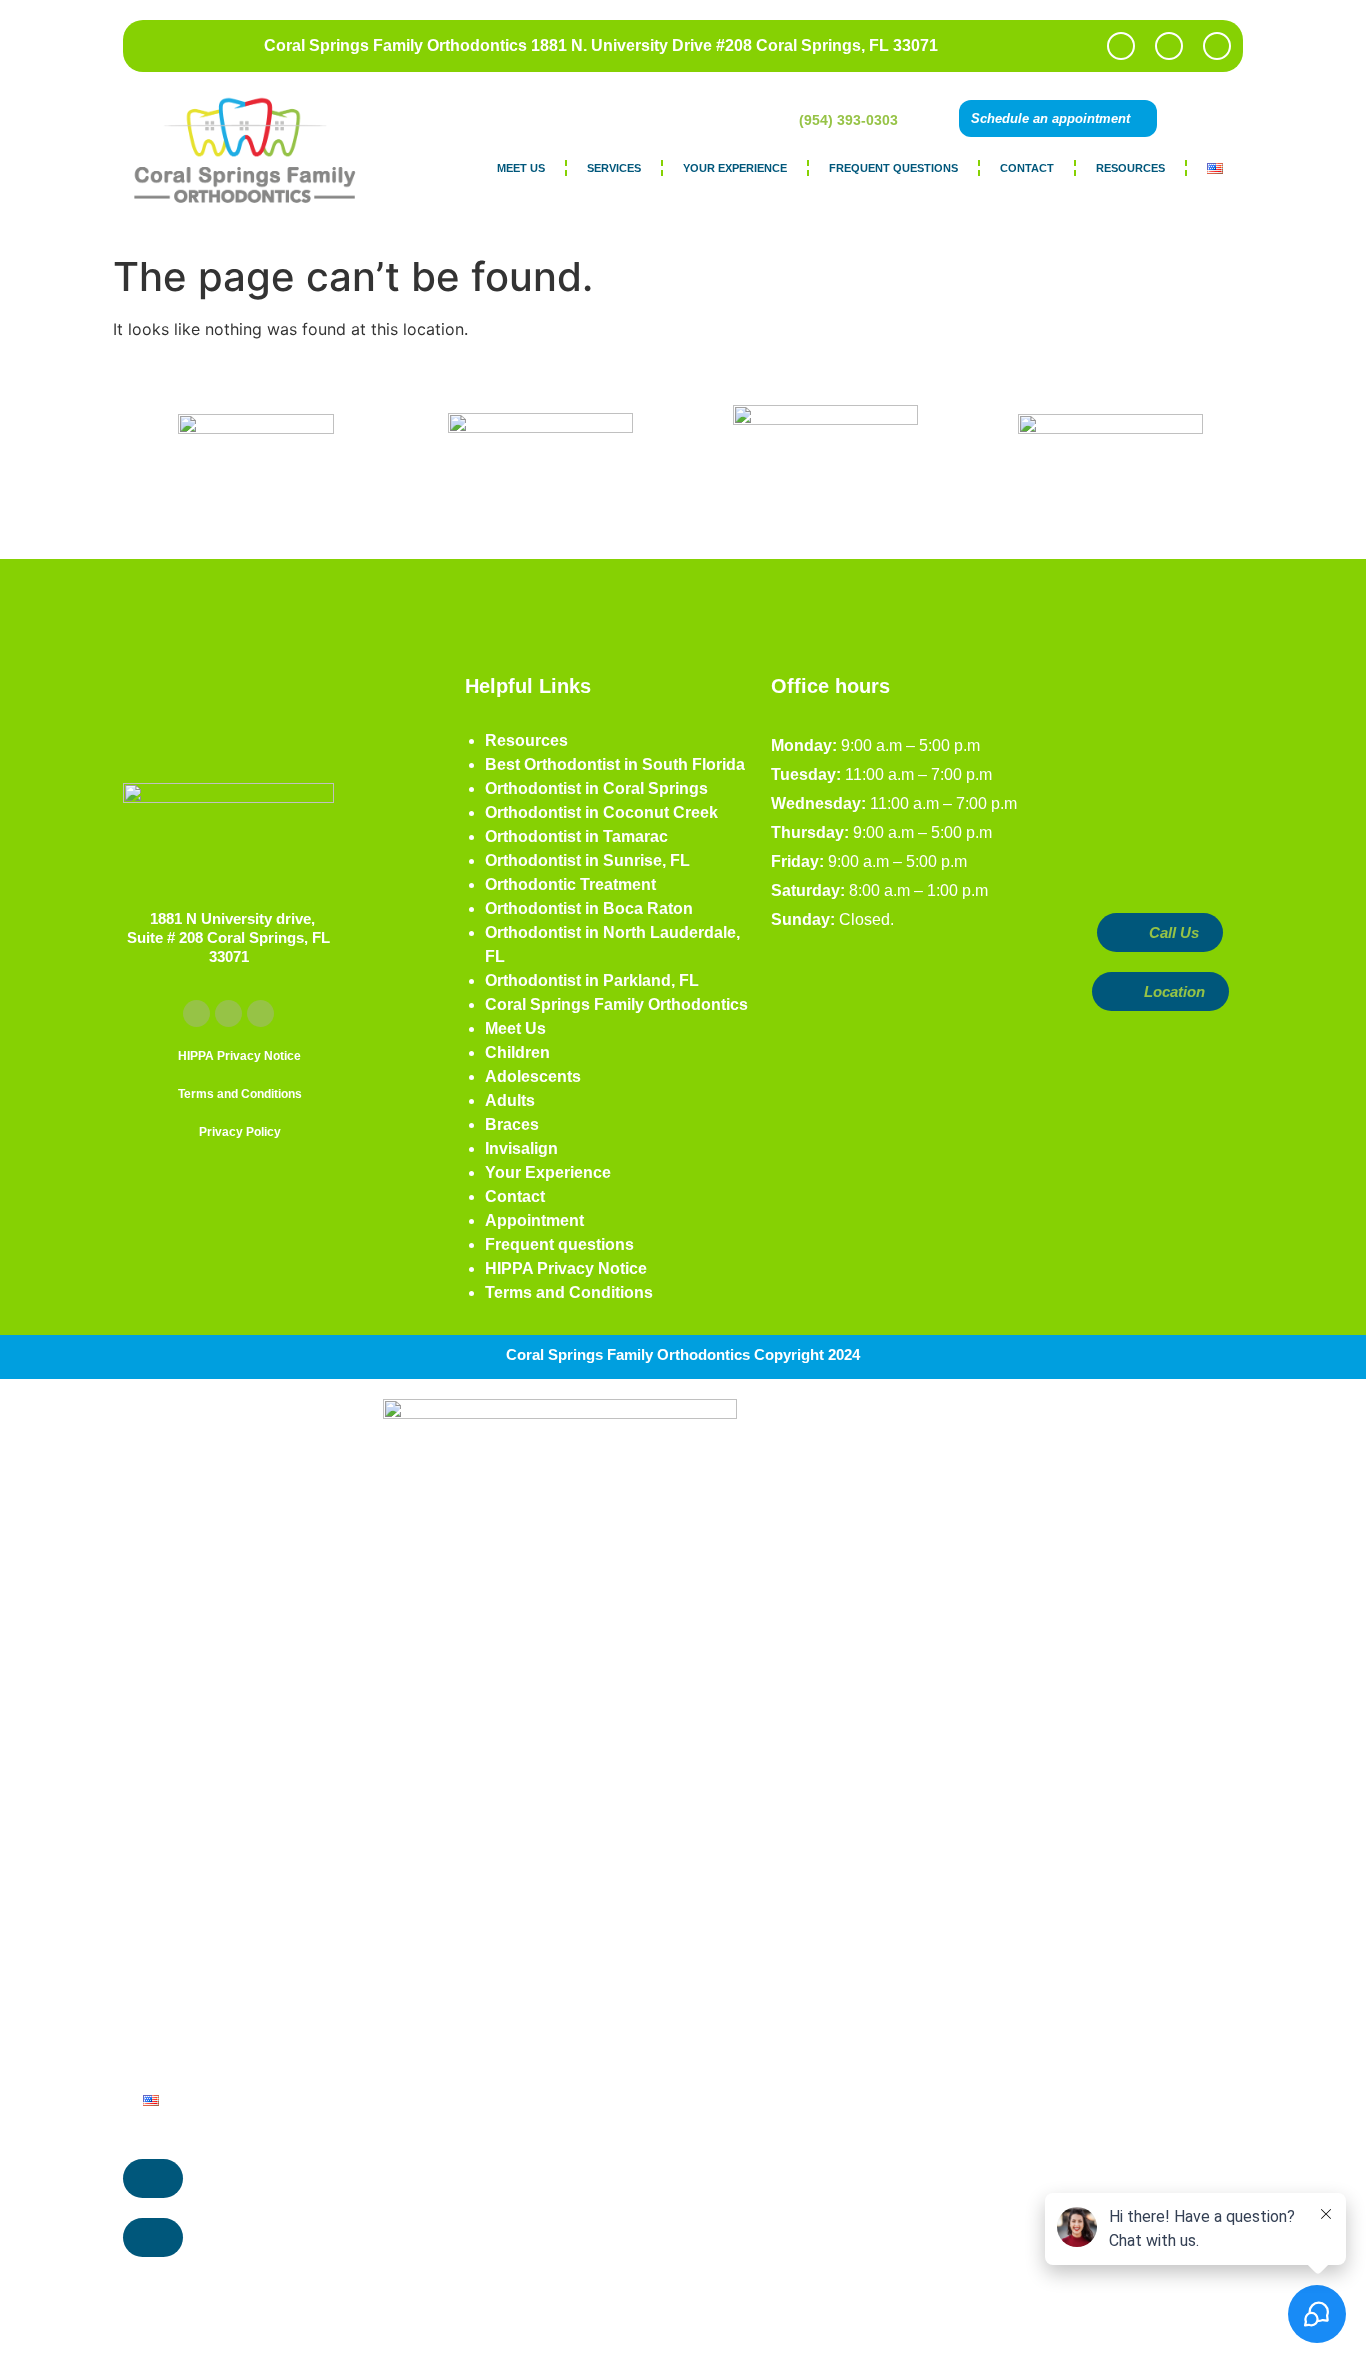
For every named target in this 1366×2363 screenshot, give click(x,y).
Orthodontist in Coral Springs (596, 788)
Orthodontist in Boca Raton (589, 908)
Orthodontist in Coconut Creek (601, 812)
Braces (512, 1124)
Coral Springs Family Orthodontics (616, 1004)
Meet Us (521, 168)
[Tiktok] (1217, 46)
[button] (1216, 118)
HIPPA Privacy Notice (566, 1268)
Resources (1130, 168)
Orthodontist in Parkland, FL (592, 980)
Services (614, 168)
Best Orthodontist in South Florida (615, 764)
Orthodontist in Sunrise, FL (587, 860)
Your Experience (735, 168)
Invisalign (521, 1148)
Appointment (534, 1220)
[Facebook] (1121, 46)
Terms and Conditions (569, 1292)
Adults (510, 1100)
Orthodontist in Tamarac (576, 836)
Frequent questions (893, 168)
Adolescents (533, 1076)
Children (517, 1052)
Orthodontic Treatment (570, 884)
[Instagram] (1169, 46)
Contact (1027, 168)
